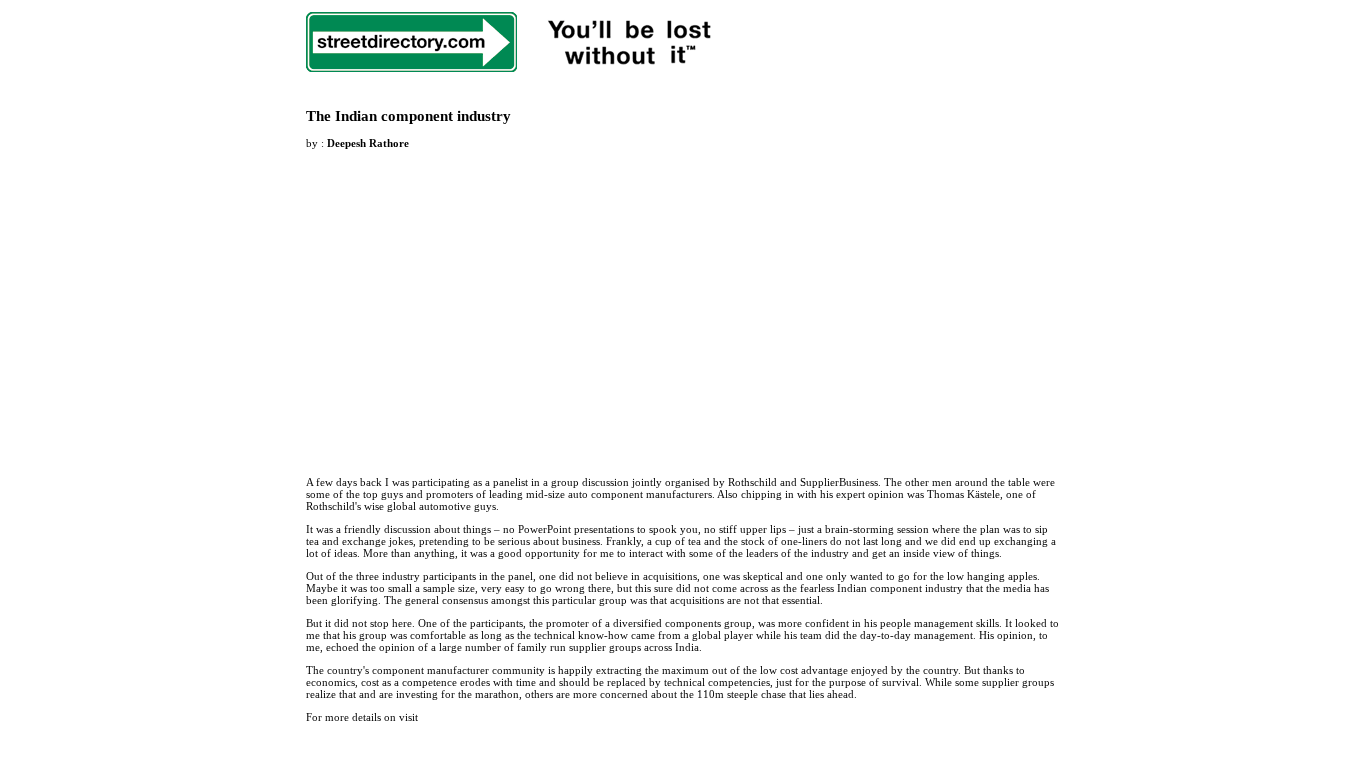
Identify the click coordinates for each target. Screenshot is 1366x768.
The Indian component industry (408, 116)
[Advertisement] (474, 301)
